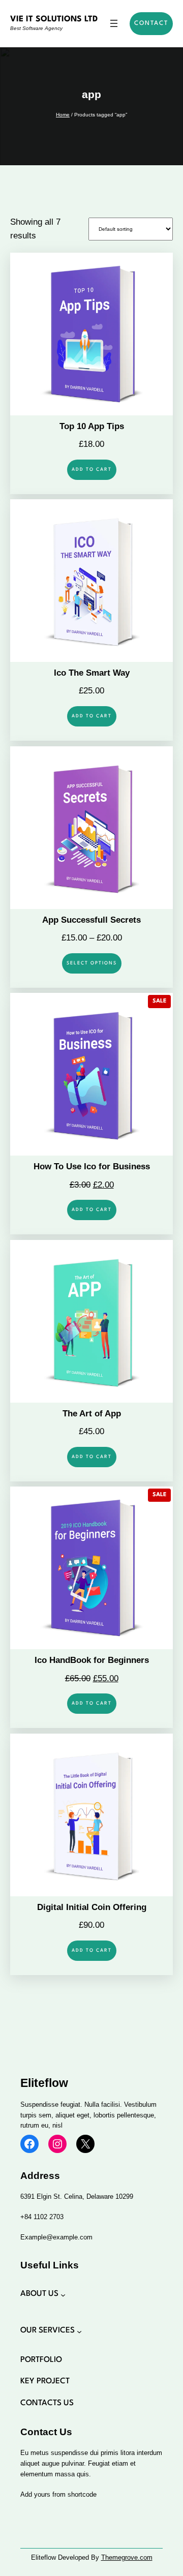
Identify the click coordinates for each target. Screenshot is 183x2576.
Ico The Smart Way (92, 673)
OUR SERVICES (48, 2330)
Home (63, 115)
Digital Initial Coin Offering (92, 1907)
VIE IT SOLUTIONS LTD (54, 19)
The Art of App (92, 1414)
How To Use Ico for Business (92, 1166)
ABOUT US (39, 2294)
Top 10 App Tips (92, 426)
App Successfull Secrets (91, 920)
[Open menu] (114, 23)
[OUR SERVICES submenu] (79, 2331)
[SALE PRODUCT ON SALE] (91, 1074)
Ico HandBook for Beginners (92, 1660)
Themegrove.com (127, 2557)
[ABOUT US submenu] (63, 2295)
